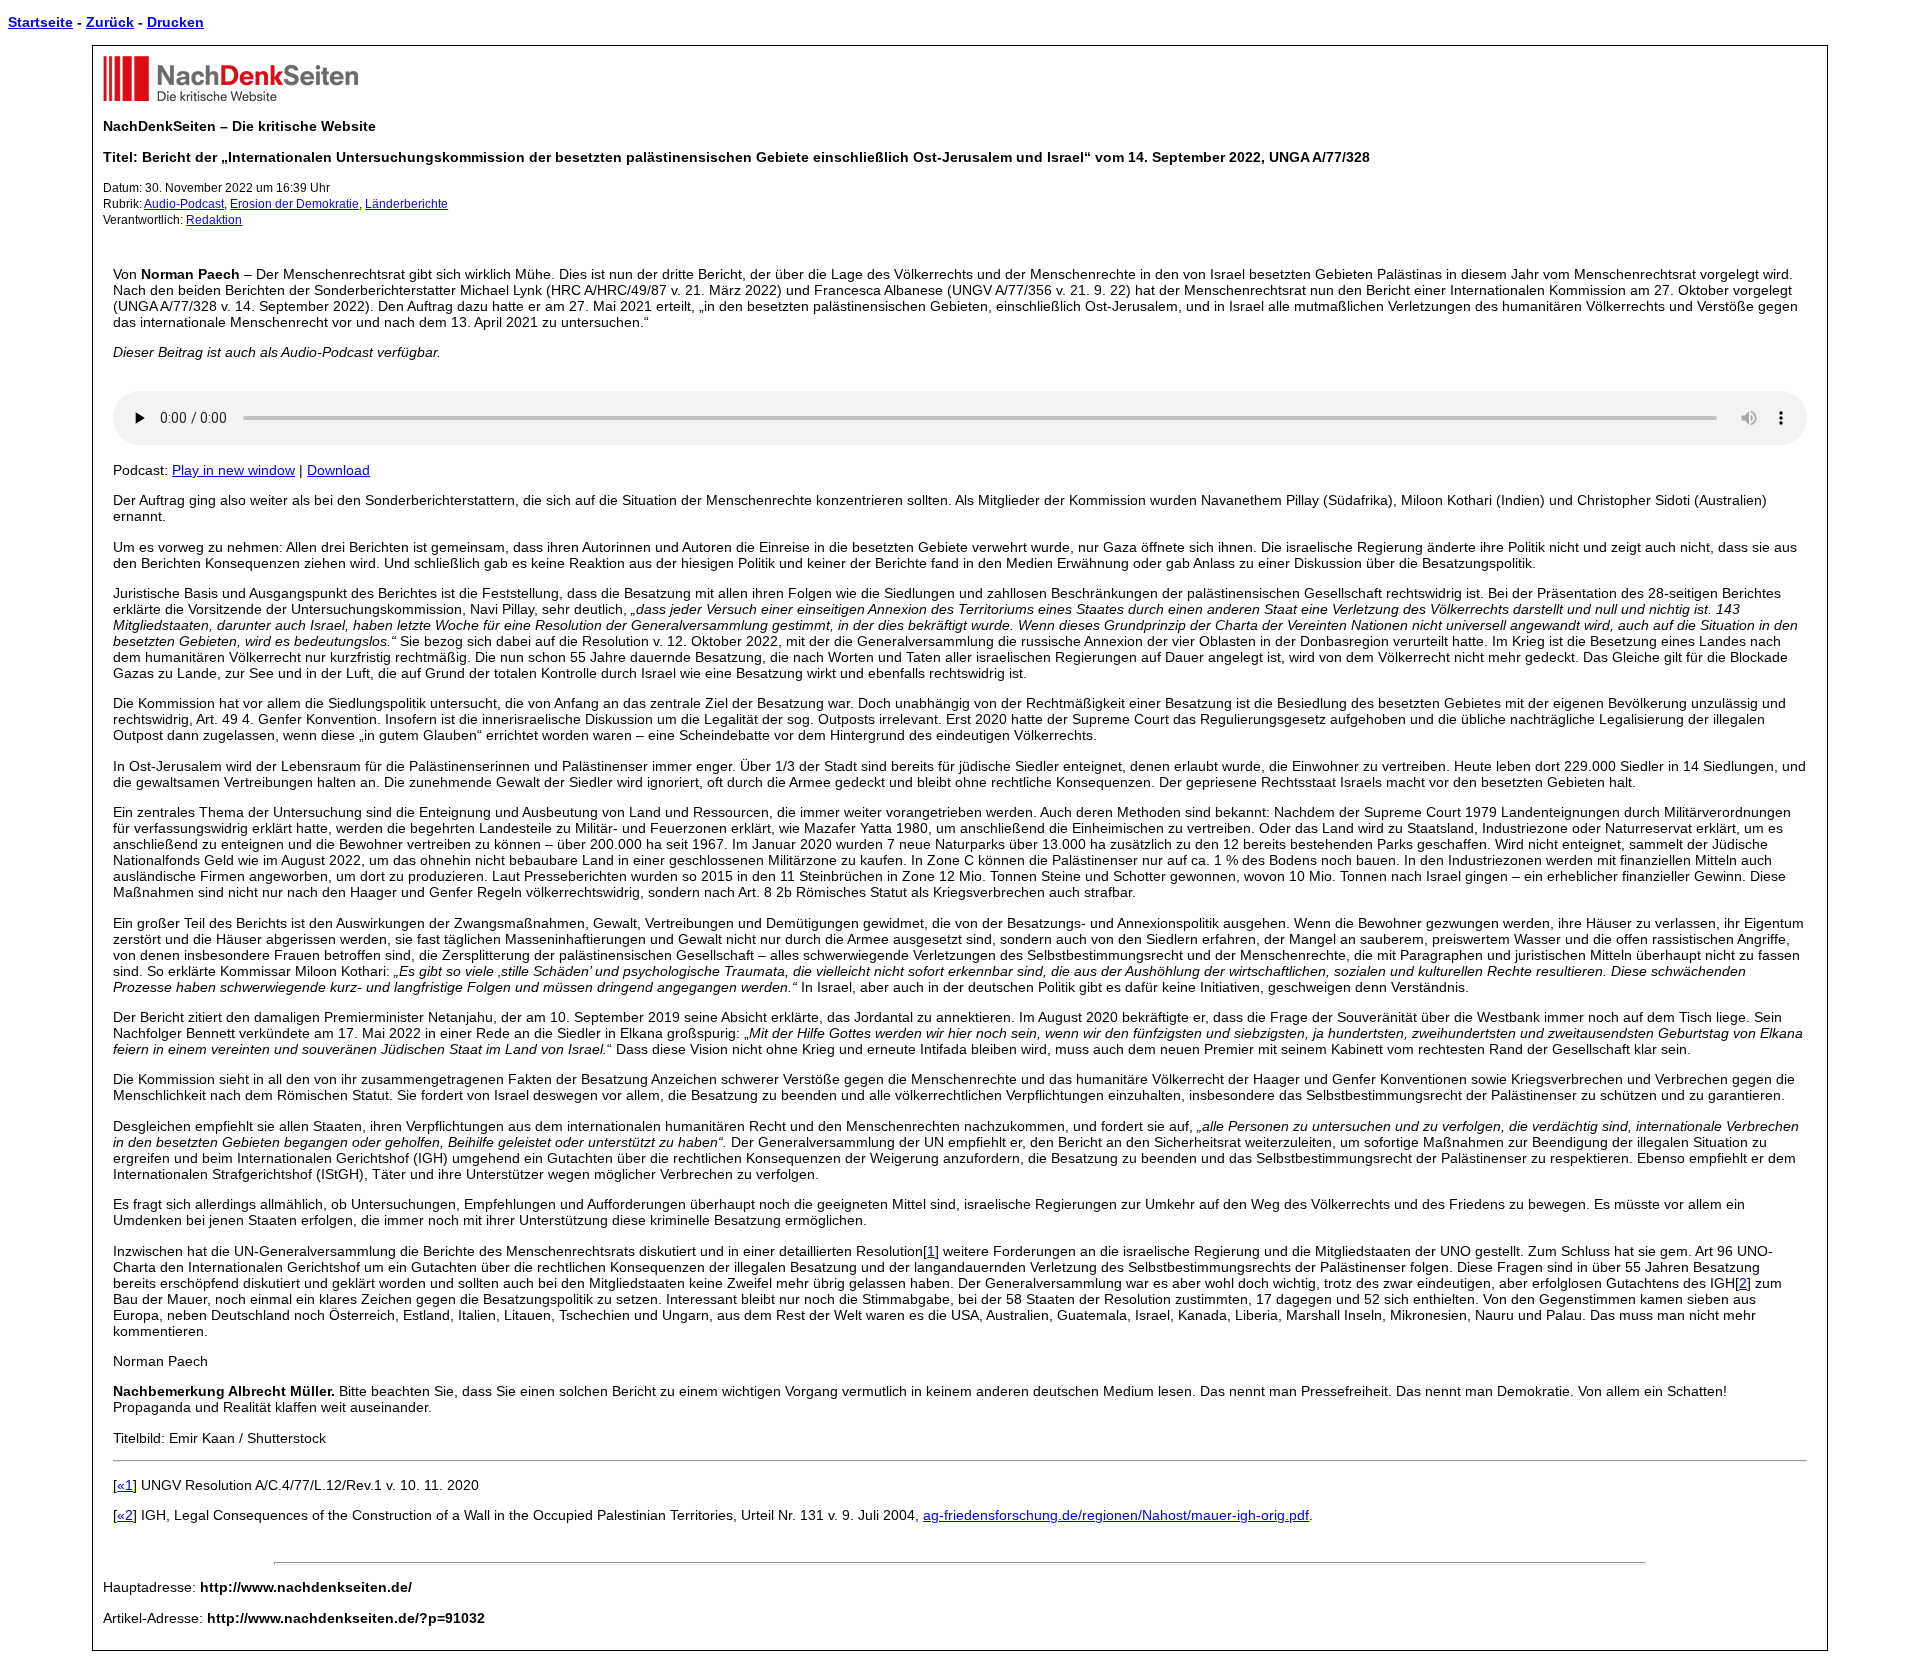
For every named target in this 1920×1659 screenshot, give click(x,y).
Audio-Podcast (184, 204)
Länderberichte (406, 204)
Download (338, 470)
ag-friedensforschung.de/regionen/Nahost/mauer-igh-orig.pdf (1116, 1515)
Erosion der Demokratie (294, 204)
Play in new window (233, 470)
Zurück (110, 22)
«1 (125, 1485)
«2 (125, 1515)
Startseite (40, 22)
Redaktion (214, 220)
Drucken (175, 22)
